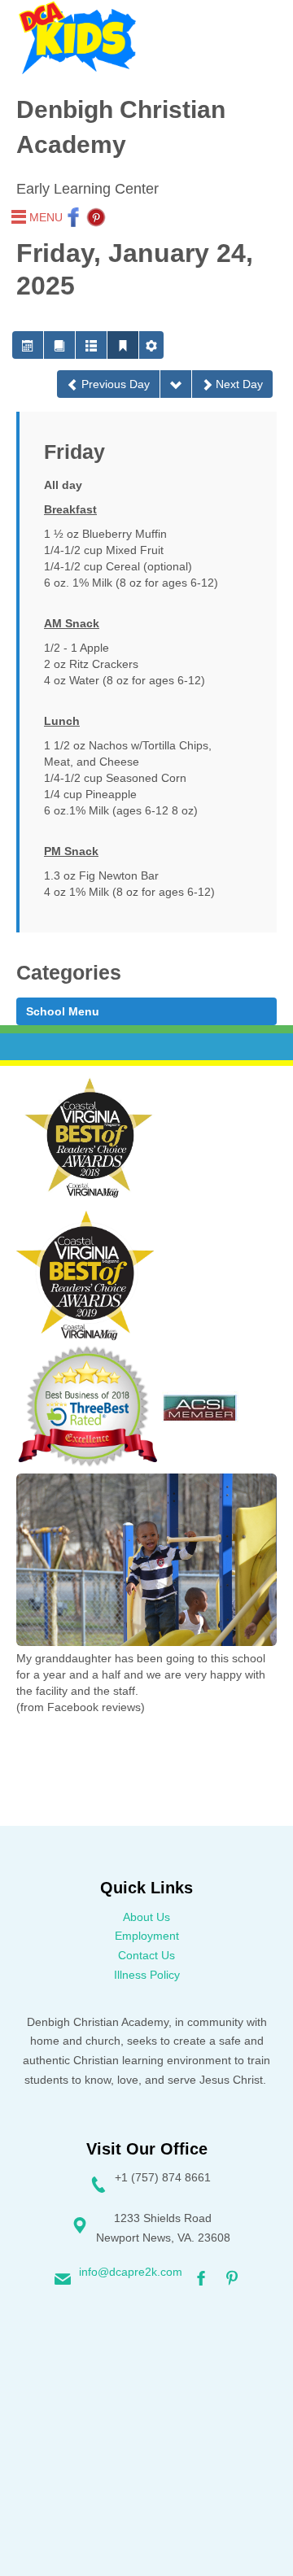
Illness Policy (147, 1975)
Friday (74, 452)
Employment (147, 1936)
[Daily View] (123, 345)
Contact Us (146, 1955)
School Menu (63, 1011)
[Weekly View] (91, 345)
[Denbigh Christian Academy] (77, 38)
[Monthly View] (28, 345)
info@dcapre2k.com (131, 2272)
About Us (146, 1917)
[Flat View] (59, 345)
